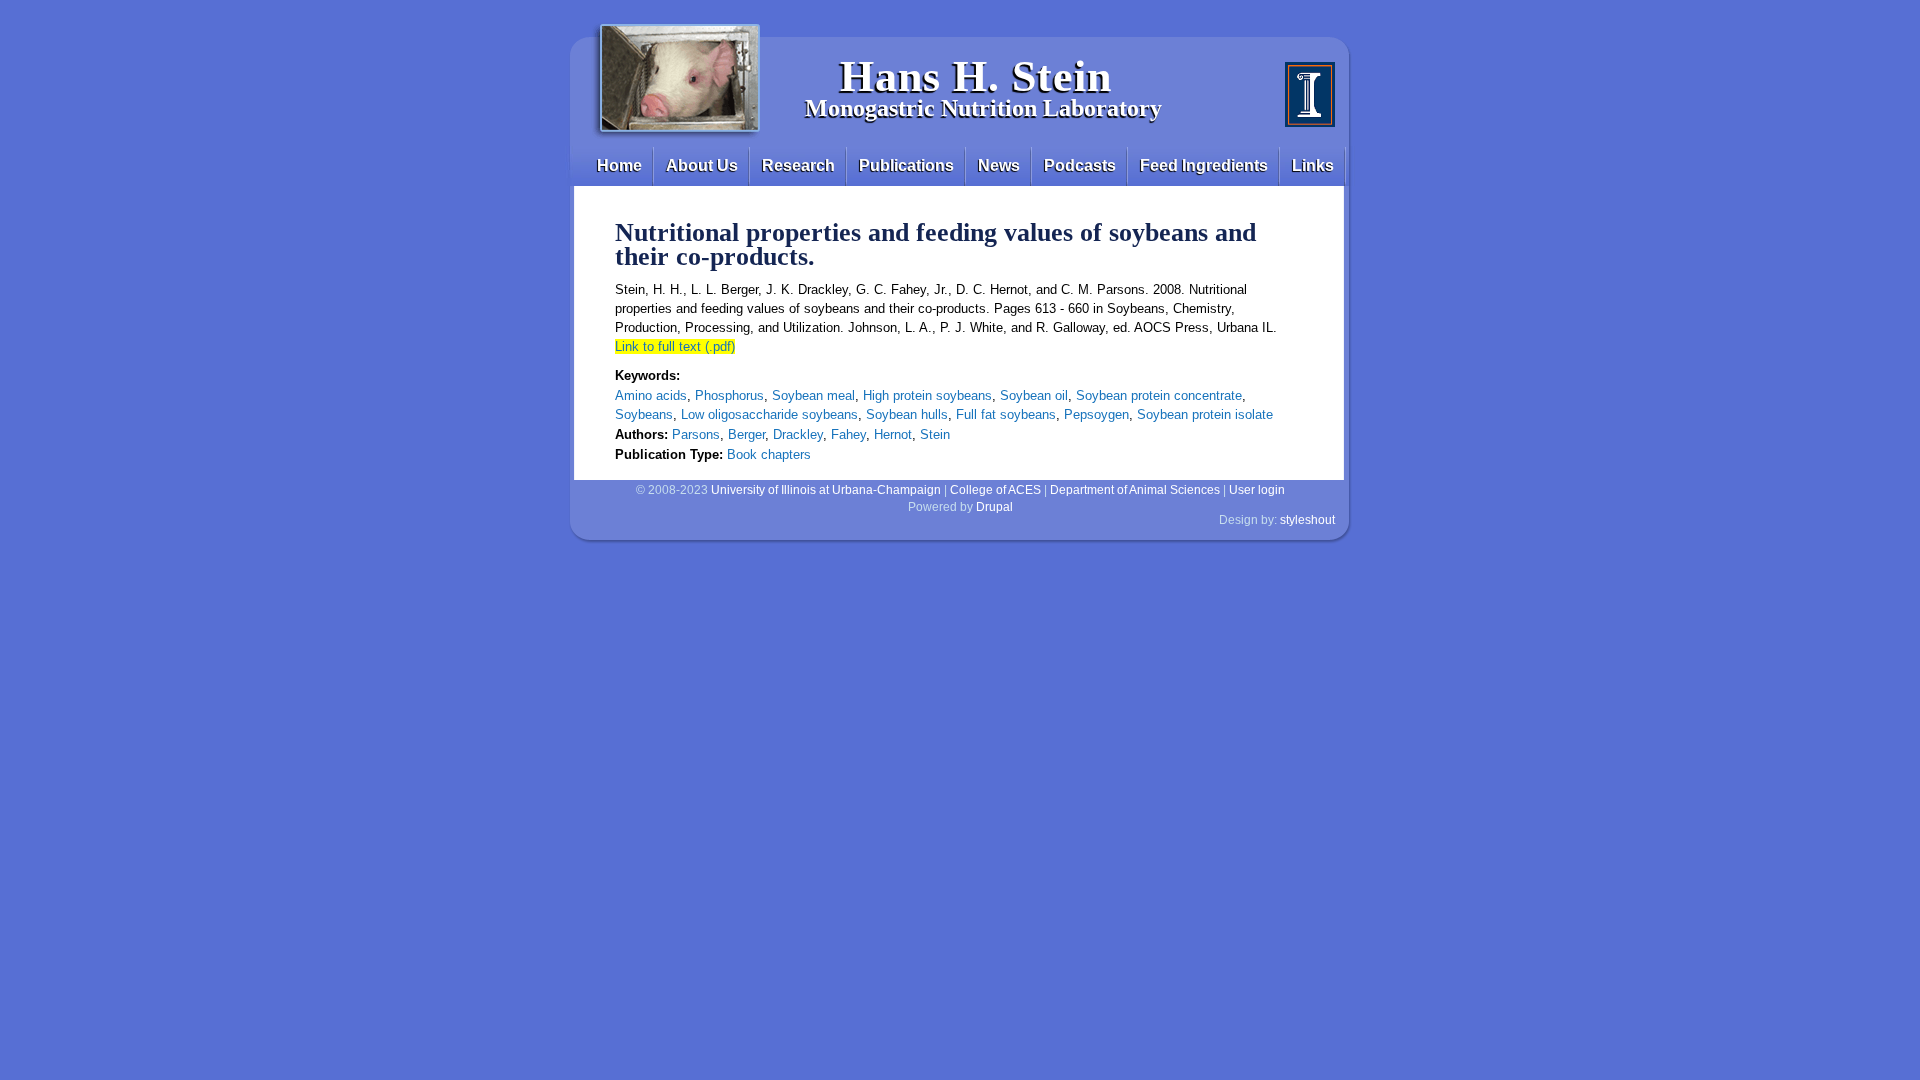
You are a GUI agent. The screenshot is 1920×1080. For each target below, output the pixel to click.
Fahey (848, 434)
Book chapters (769, 454)
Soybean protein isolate (1205, 414)
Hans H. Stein (976, 76)
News (999, 165)
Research (798, 165)
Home (619, 165)
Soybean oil (1034, 395)
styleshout (1307, 520)
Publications (906, 165)
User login (1257, 490)
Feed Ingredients (1204, 165)
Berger (746, 434)
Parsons (696, 434)
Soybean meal (813, 395)
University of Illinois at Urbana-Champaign (826, 490)
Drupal (994, 507)
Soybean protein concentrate (1159, 395)
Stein (935, 434)
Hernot (893, 434)
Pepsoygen (1096, 414)
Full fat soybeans (1006, 414)
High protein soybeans (927, 395)
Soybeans (644, 414)
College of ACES (995, 490)
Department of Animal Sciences (1135, 490)
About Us (702, 165)
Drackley (798, 434)
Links (1313, 165)
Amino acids (651, 395)
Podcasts (1080, 165)
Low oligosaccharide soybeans (769, 414)
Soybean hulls (907, 414)
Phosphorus (729, 395)
